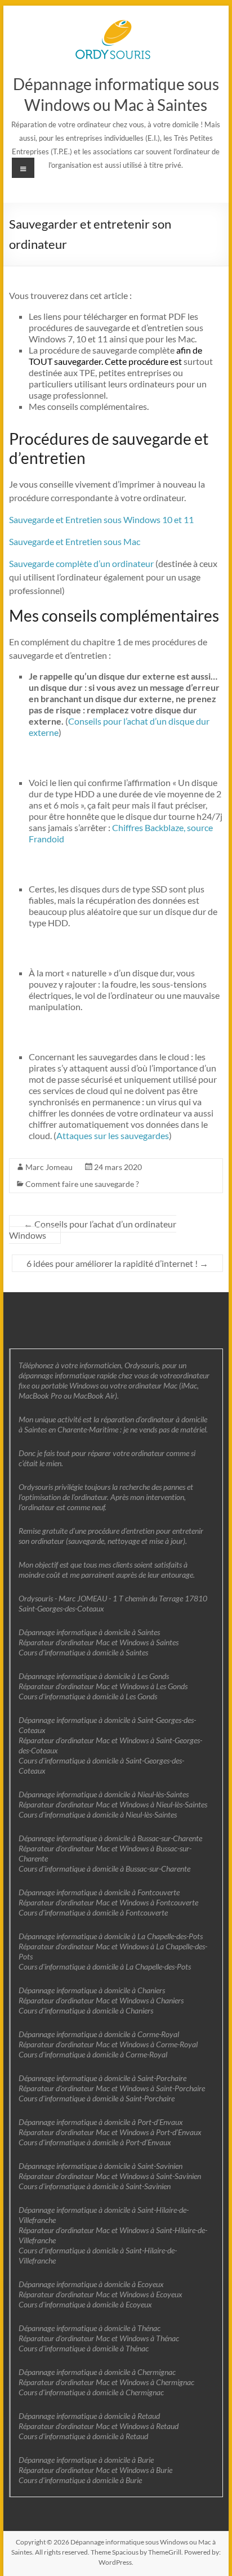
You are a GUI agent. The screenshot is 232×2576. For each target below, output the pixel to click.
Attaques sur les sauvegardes (113, 1135)
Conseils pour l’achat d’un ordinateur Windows (93, 1229)
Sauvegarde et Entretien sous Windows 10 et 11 (101, 519)
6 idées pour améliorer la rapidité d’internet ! (117, 1263)
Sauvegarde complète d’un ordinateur (81, 563)
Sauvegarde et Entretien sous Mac (75, 541)
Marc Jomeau (49, 1167)
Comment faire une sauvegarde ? (82, 1184)
